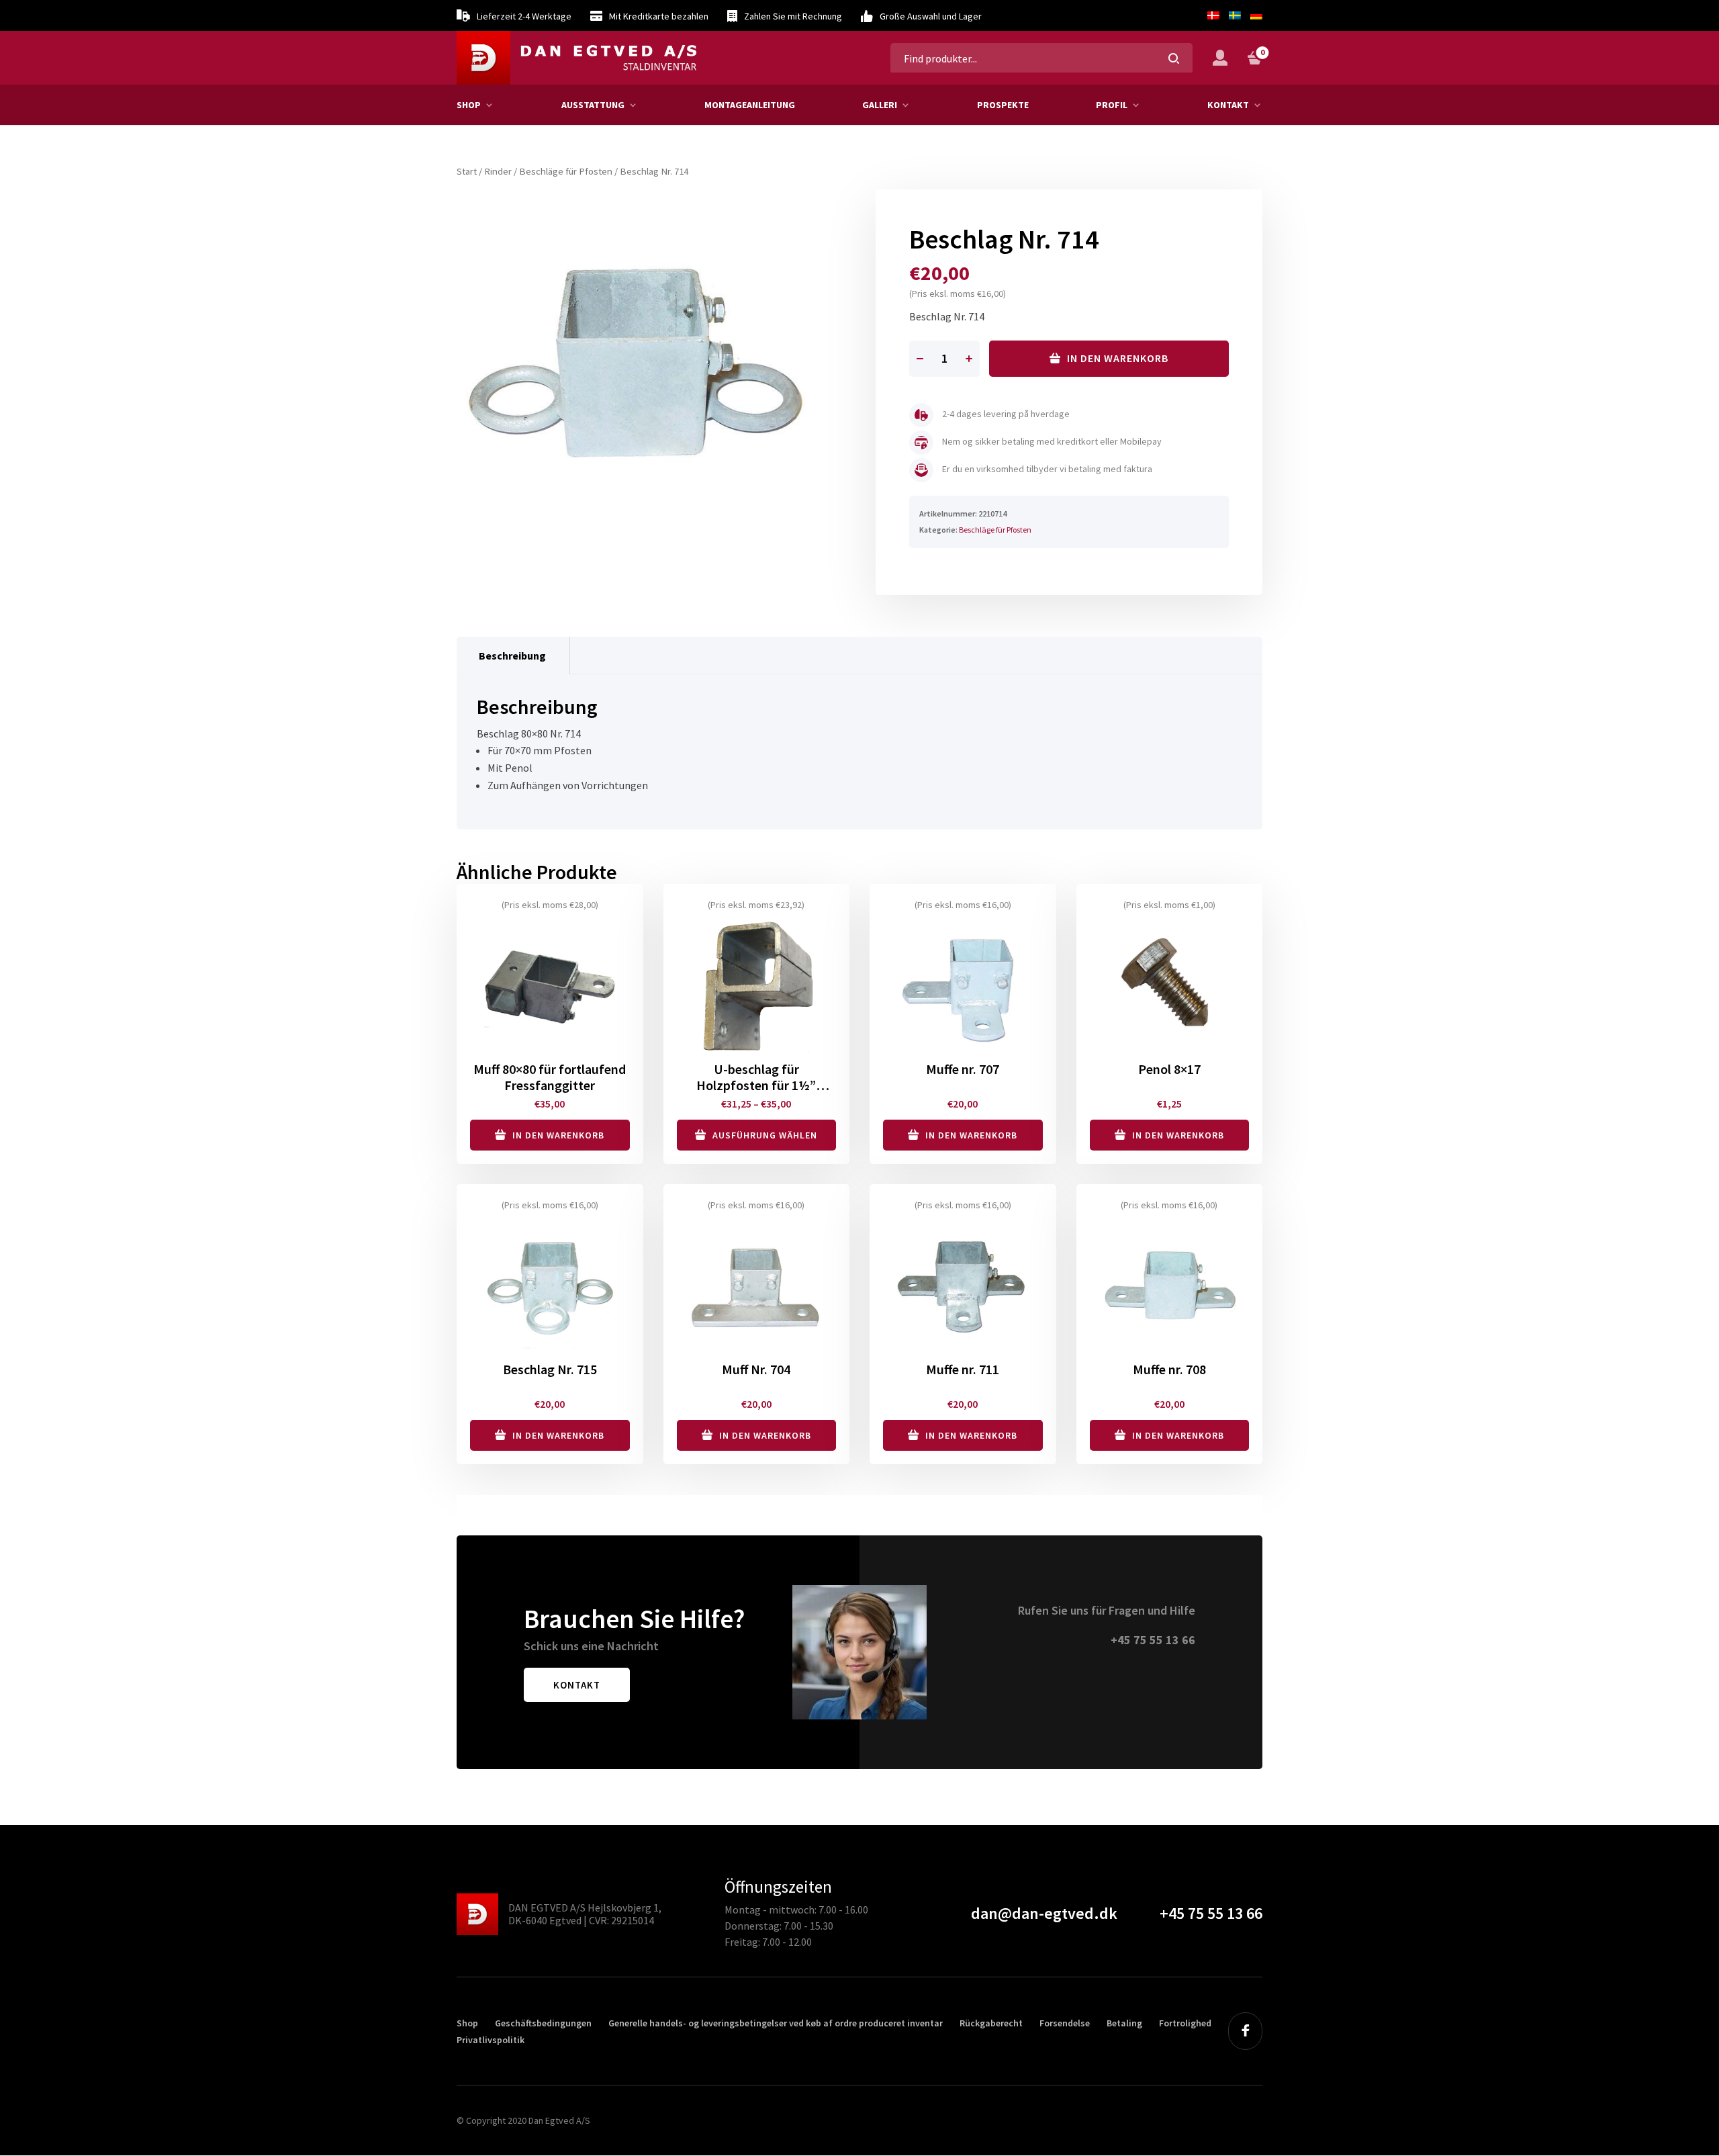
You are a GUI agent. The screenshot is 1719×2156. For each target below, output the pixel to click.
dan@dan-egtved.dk (1044, 1913)
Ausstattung (593, 105)
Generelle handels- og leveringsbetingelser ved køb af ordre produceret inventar (776, 2023)
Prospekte (1003, 105)
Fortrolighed (1185, 2023)
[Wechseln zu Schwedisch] (1235, 15)
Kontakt (1228, 105)
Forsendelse (1065, 2023)
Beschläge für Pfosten (566, 171)
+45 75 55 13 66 (1153, 1640)
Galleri (880, 105)
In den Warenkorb (1118, 358)
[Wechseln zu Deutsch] (1254, 15)
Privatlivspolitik (491, 2040)
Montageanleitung (750, 105)
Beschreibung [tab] (512, 656)
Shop (469, 105)
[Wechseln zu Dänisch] (1213, 15)
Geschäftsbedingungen (543, 2023)
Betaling (1124, 2023)
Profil (1112, 105)
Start (467, 171)
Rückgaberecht (991, 2023)
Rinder (498, 171)
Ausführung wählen (765, 1135)
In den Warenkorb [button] (558, 1135)
